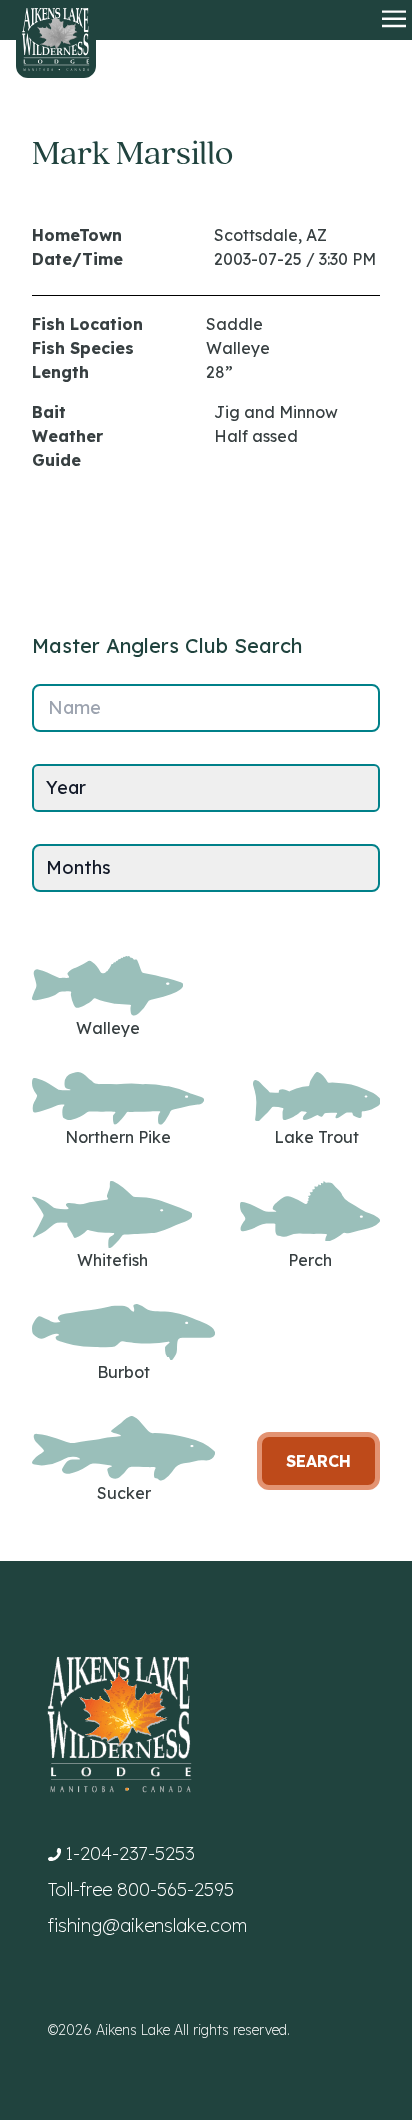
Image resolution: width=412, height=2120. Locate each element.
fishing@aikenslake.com (147, 1925)
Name (74, 707)
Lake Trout (316, 1137)
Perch (310, 1260)
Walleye (108, 1028)
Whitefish (112, 1260)
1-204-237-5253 (130, 1853)
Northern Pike (118, 1137)
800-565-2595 (175, 1889)
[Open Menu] (394, 20)
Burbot (123, 1372)
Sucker (124, 1493)
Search (318, 1461)
